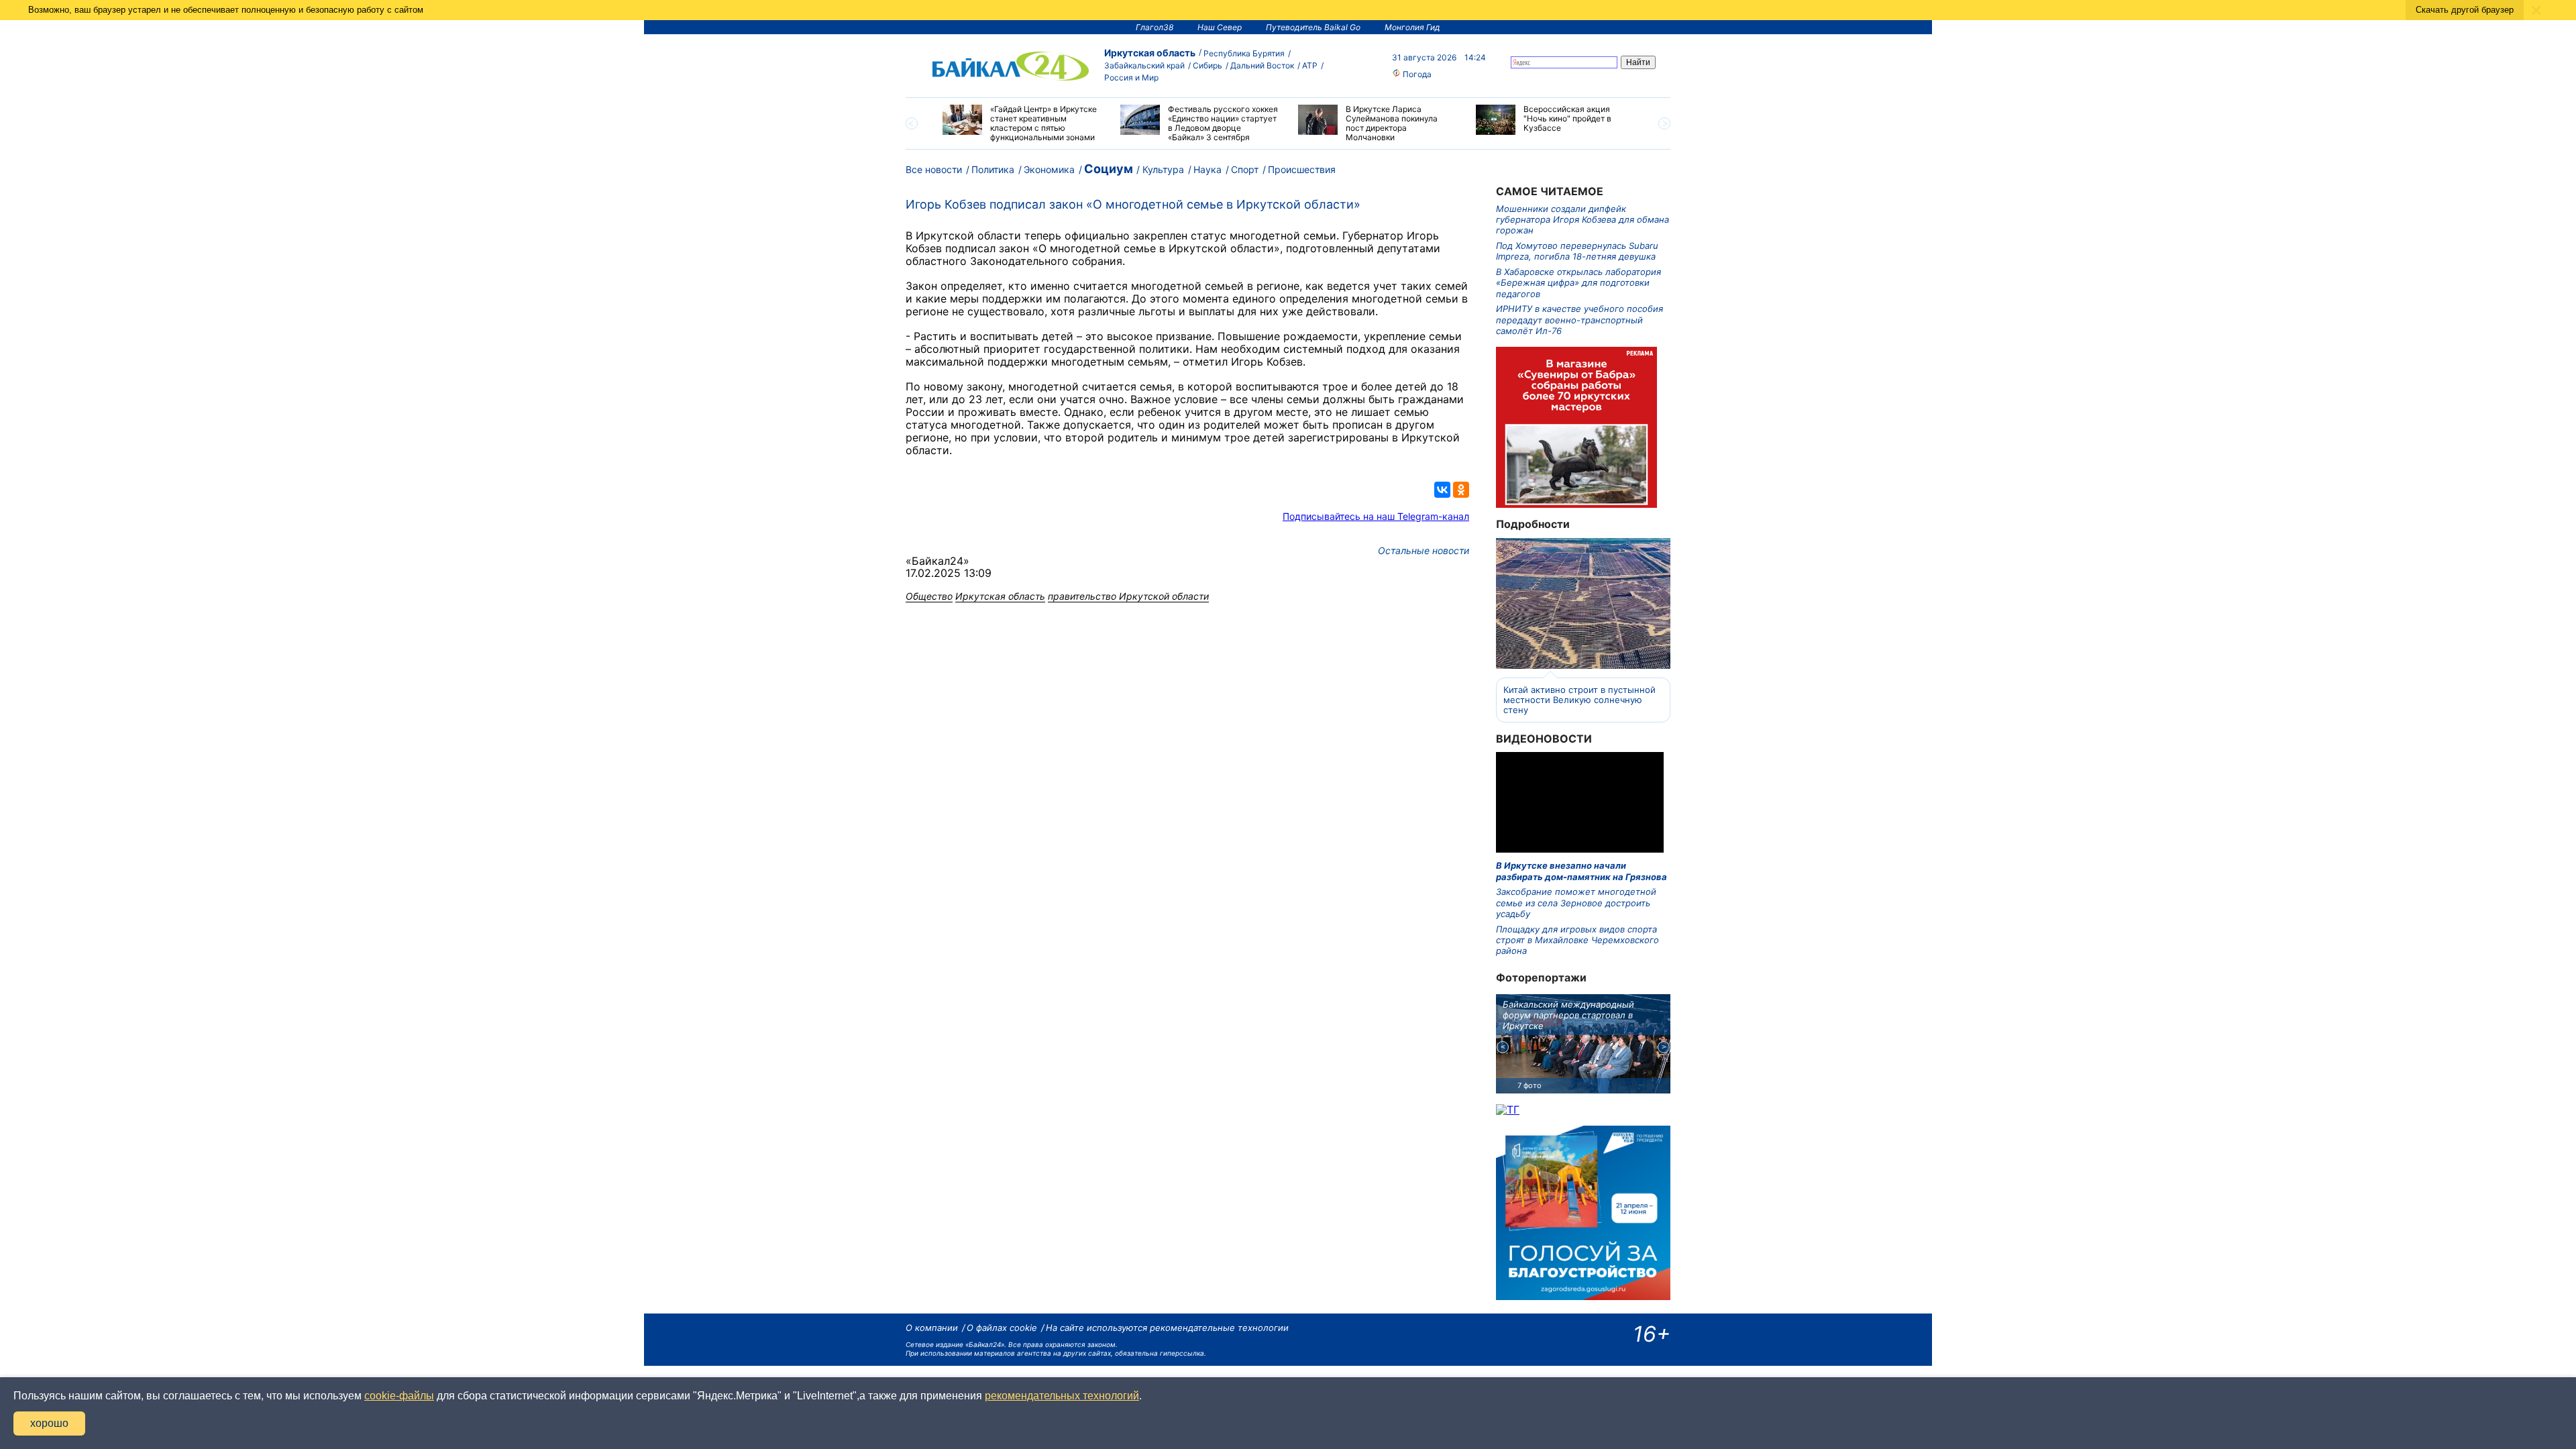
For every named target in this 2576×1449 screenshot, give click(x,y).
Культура (1163, 169)
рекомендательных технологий (1062, 1396)
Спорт (1245, 169)
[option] (1021, 123)
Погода (1416, 74)
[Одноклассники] (1461, 490)
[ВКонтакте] (1442, 490)
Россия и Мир (1131, 77)
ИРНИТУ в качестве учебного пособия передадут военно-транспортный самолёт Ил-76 (1579, 320)
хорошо (49, 1423)
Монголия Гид (1412, 27)
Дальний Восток (1262, 65)
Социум (1109, 169)
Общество (929, 596)
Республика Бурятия (1244, 53)
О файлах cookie (1002, 1328)
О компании (932, 1328)
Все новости (934, 169)
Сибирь (1207, 65)
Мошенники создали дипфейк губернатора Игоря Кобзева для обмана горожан (1582, 220)
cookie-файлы (399, 1396)
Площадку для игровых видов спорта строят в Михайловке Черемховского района (1577, 940)
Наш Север (1220, 27)
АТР (1310, 65)
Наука (1207, 169)
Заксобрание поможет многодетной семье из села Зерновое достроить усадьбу (1576, 903)
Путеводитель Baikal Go (1313, 27)
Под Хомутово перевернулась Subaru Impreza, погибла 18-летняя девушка (1577, 251)
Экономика (1049, 169)
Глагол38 (1155, 27)
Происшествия (1302, 169)
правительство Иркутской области (1128, 596)
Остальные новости (1424, 550)
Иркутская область (1150, 53)
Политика (993, 169)
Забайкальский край (1144, 65)
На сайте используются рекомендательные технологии (1167, 1328)
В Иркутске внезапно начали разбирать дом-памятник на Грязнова (1581, 871)
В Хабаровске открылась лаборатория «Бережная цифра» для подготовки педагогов (1578, 283)
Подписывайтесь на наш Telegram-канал (1376, 516)
